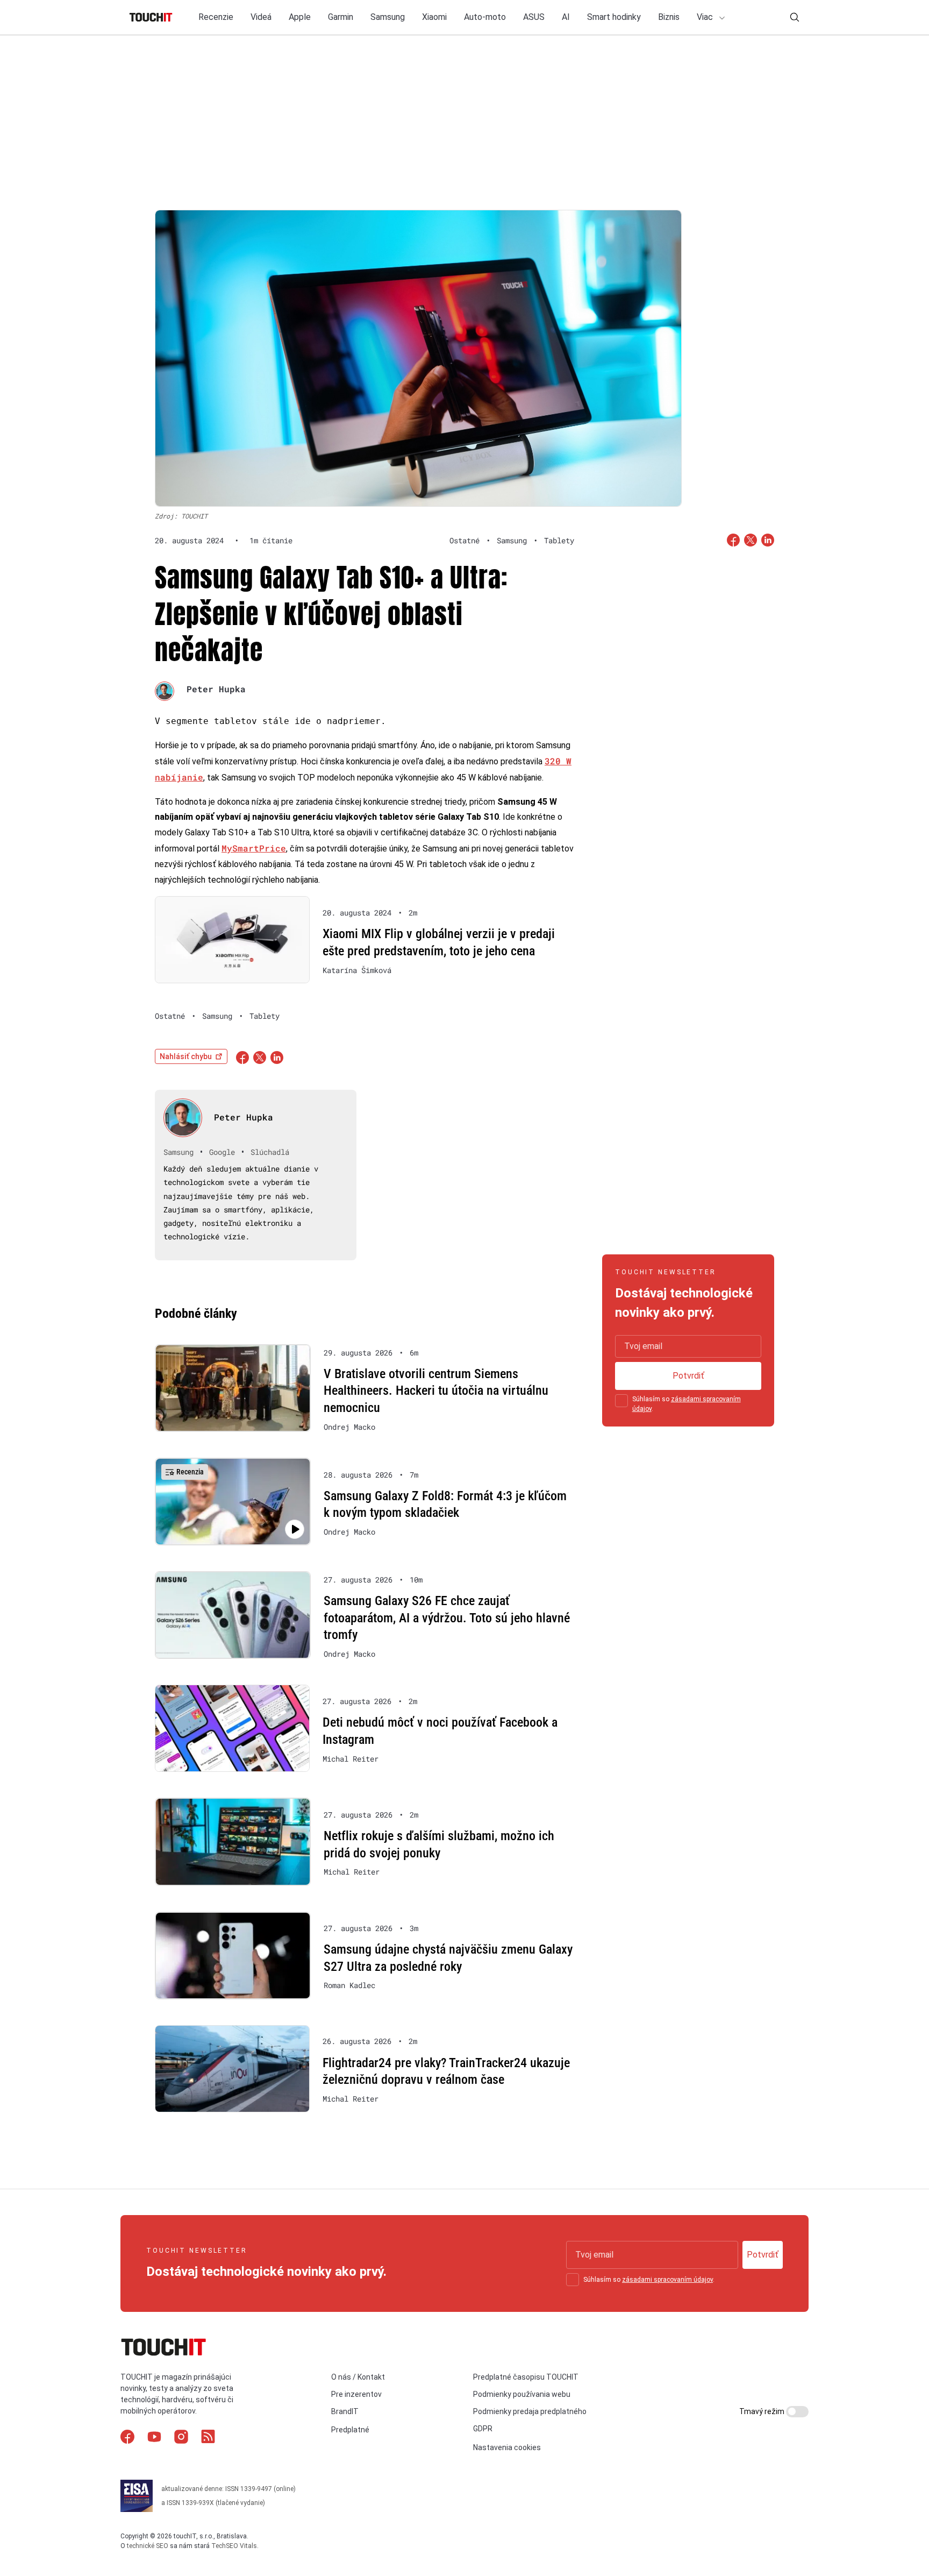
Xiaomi (434, 17)
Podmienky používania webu (522, 2394)
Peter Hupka (216, 689)
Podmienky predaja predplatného (530, 2411)
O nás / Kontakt (358, 2377)
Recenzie (216, 17)
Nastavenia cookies (507, 2447)
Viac (706, 17)
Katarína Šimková (357, 970)
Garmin (341, 17)
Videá (261, 17)
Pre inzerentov (356, 2394)
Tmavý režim (763, 2411)
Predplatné (350, 2430)
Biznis (669, 17)
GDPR (483, 2429)
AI (566, 17)
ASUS (534, 17)
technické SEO (148, 2545)
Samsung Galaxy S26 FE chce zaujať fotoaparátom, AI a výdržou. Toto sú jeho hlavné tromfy (447, 1618)
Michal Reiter (351, 1759)
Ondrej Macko (349, 1427)
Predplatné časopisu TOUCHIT (526, 2377)
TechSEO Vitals (234, 2545)
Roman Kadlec (349, 1985)
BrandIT (345, 2411)
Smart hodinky (614, 17)
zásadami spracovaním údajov (667, 2280)
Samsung (388, 17)
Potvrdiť (688, 1376)
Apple (300, 17)
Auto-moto (485, 17)
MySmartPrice (254, 848)
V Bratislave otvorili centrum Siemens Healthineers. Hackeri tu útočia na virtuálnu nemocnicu (436, 1391)
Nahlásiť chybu (186, 1056)
